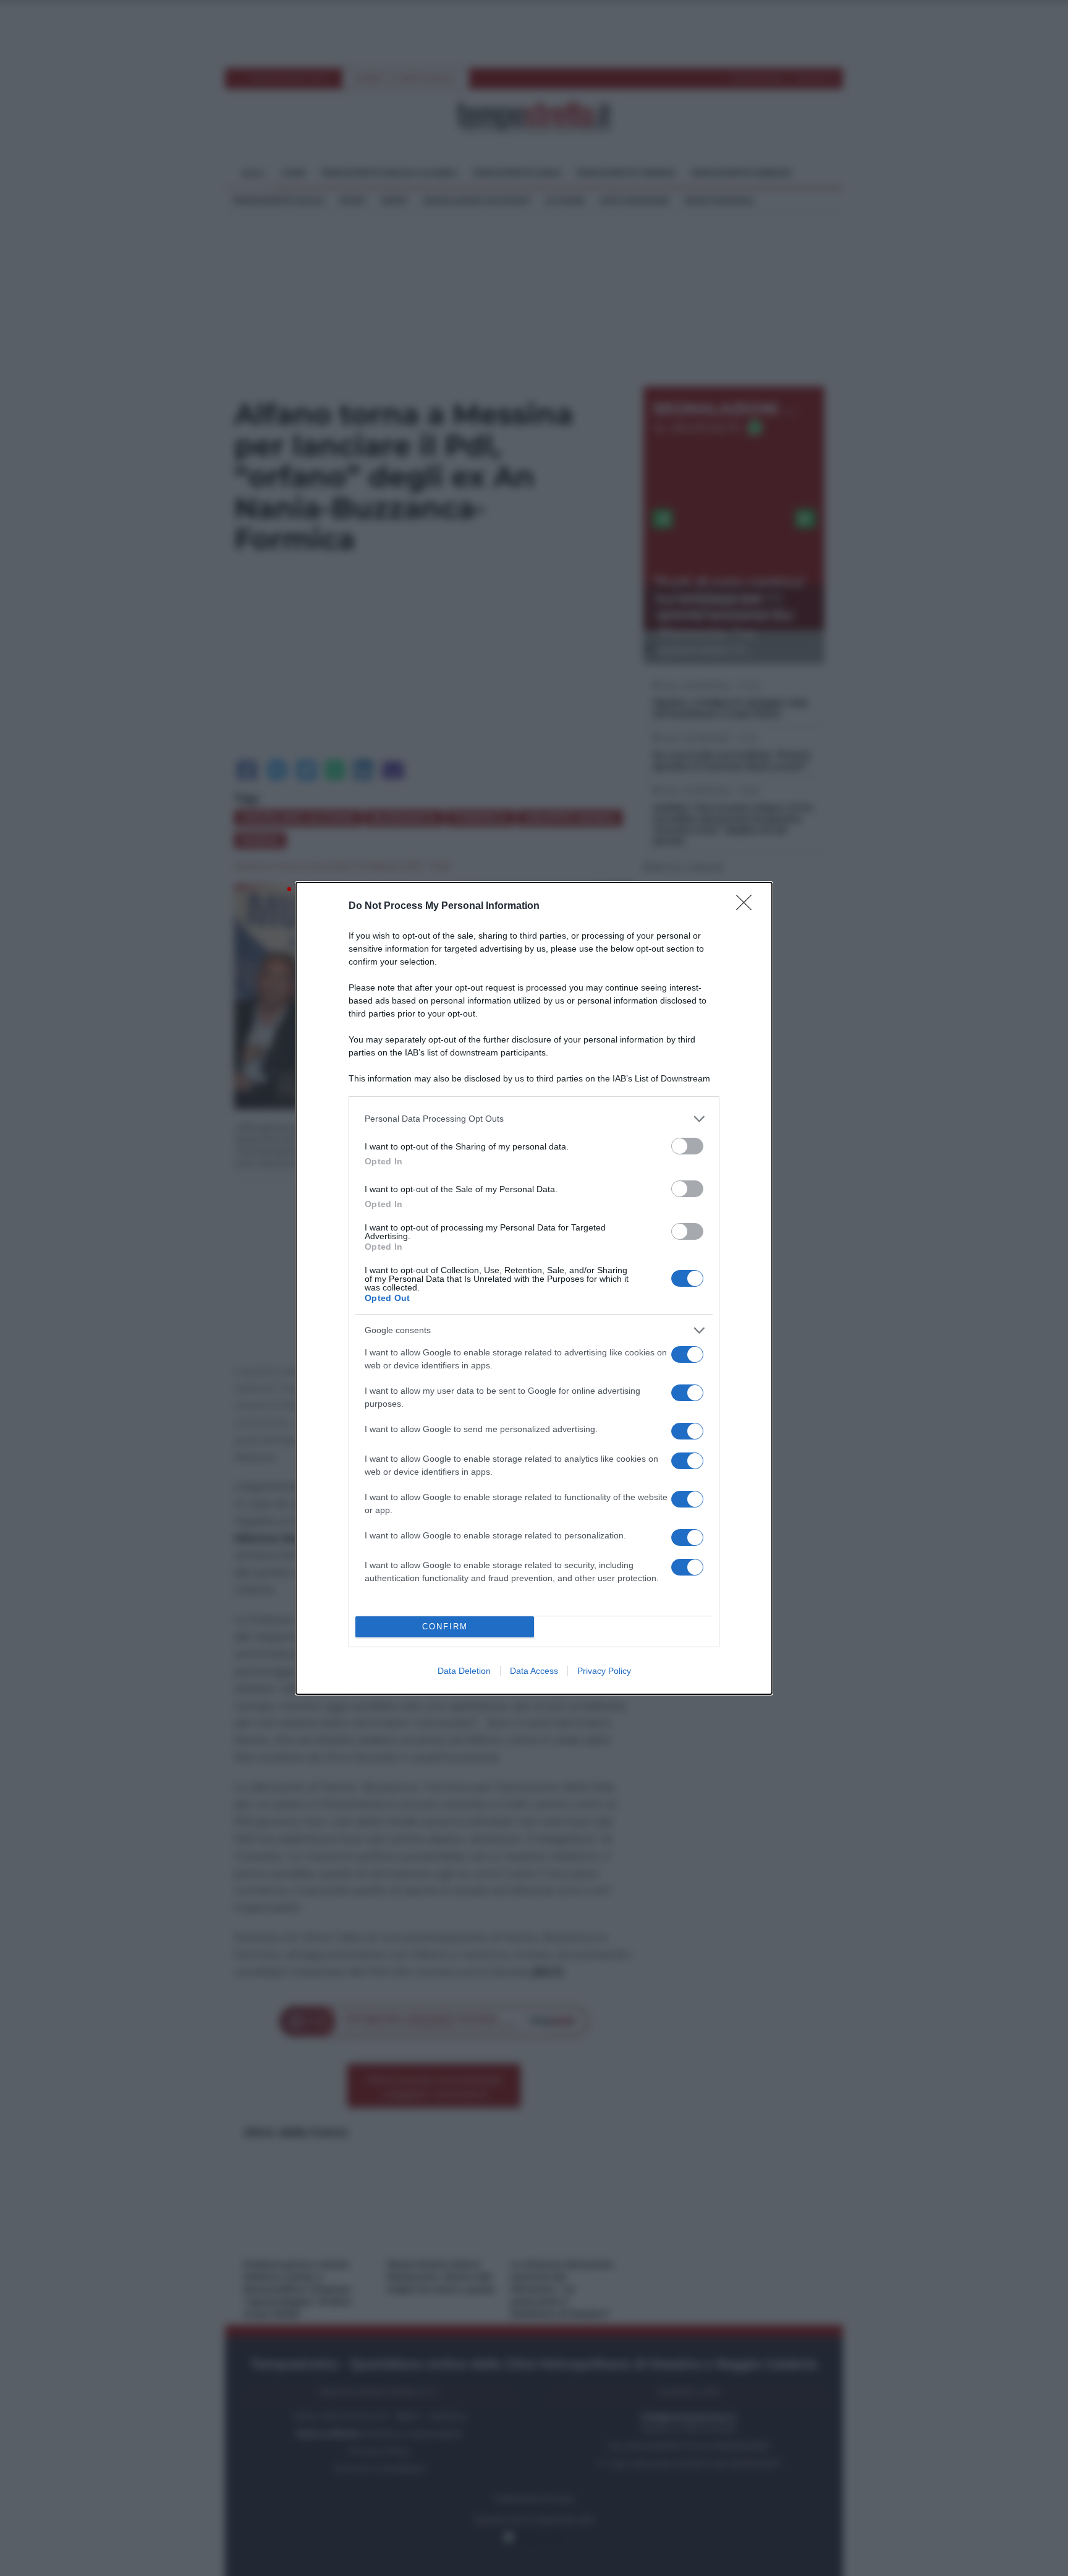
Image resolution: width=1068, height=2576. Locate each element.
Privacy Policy (604, 1671)
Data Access (534, 1671)
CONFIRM (445, 1627)
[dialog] (534, 1288)
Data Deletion (464, 1671)
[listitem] (534, 1119)
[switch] (687, 1146)
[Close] (748, 906)
